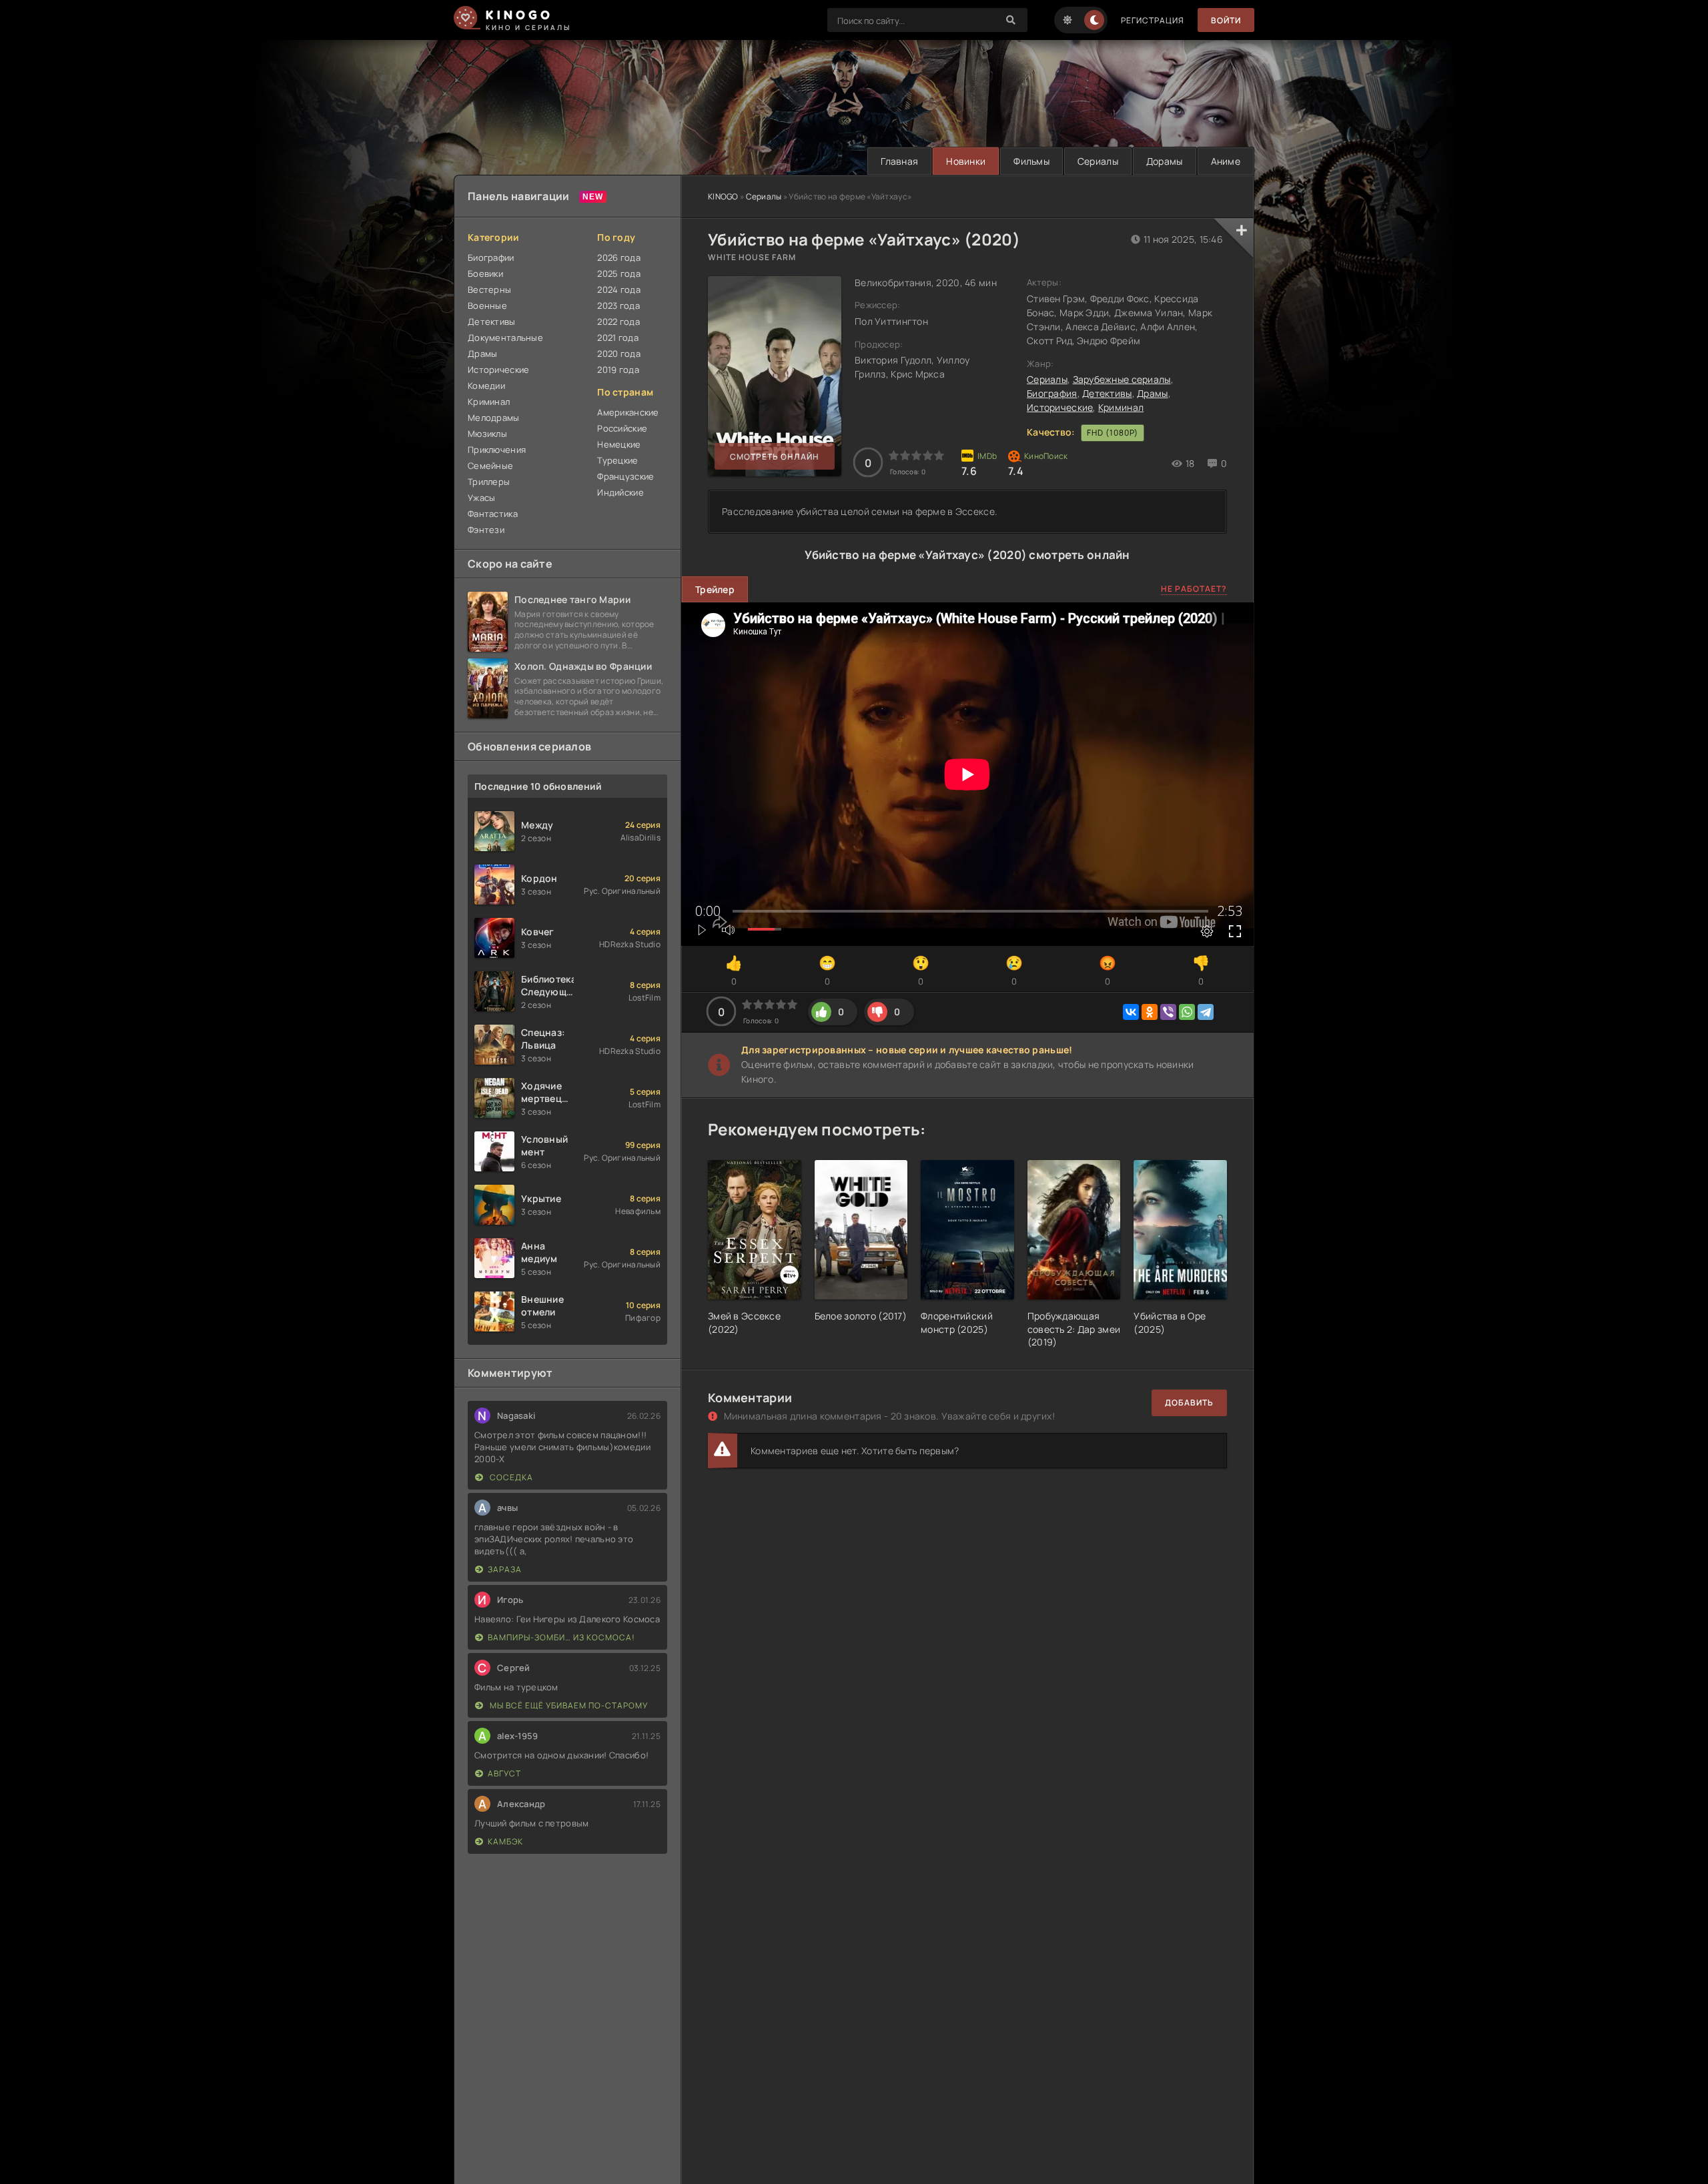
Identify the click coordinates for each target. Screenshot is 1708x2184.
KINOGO (723, 196)
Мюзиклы (487, 434)
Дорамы (1165, 161)
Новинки (966, 161)
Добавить (1189, 1403)
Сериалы (1098, 161)
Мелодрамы (494, 418)
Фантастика (493, 514)
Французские (625, 476)
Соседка (510, 1477)
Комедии (486, 386)
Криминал (1121, 407)
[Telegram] (1206, 1012)
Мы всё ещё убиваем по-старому (568, 1705)
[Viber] (1168, 1012)
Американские (628, 412)
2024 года (619, 290)
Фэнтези (486, 530)
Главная (899, 161)
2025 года (619, 274)
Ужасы (481, 498)
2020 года (619, 354)
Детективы (1107, 393)
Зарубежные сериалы (1122, 379)
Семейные (490, 466)
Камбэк (505, 1841)
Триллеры (489, 482)
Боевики (485, 274)
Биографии (491, 257)
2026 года (619, 257)
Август (504, 1773)
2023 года (618, 306)
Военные (487, 306)
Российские (622, 428)
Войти (1226, 20)
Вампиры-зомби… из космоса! (561, 1637)
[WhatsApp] (1187, 1012)
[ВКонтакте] (1131, 1012)
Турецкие (617, 460)
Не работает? (1194, 589)
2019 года (618, 370)
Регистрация (1153, 20)
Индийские (620, 492)
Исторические (1060, 407)
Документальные (505, 338)
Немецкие (619, 444)
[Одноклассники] (1150, 1012)
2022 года (618, 322)
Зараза (505, 1569)
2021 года (618, 338)
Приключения (497, 450)
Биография (1052, 393)
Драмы (1152, 393)
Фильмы (1031, 161)
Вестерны (489, 290)
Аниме (1226, 161)
